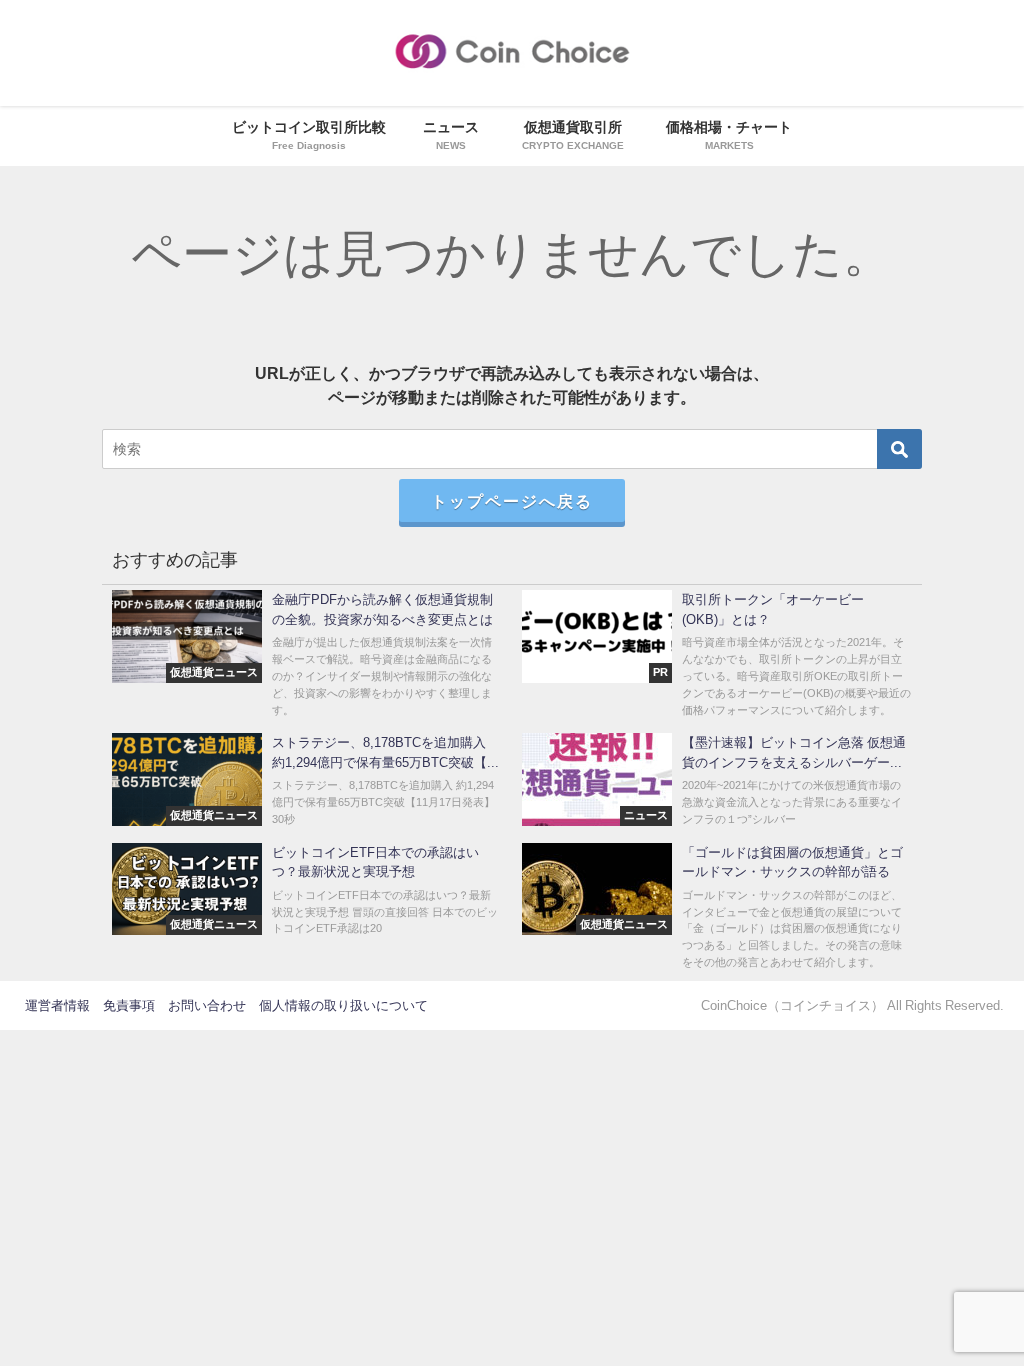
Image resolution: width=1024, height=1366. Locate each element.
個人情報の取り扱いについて (343, 1005)
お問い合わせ (207, 1005)
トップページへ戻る (512, 501)
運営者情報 (57, 1005)
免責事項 (129, 1005)
